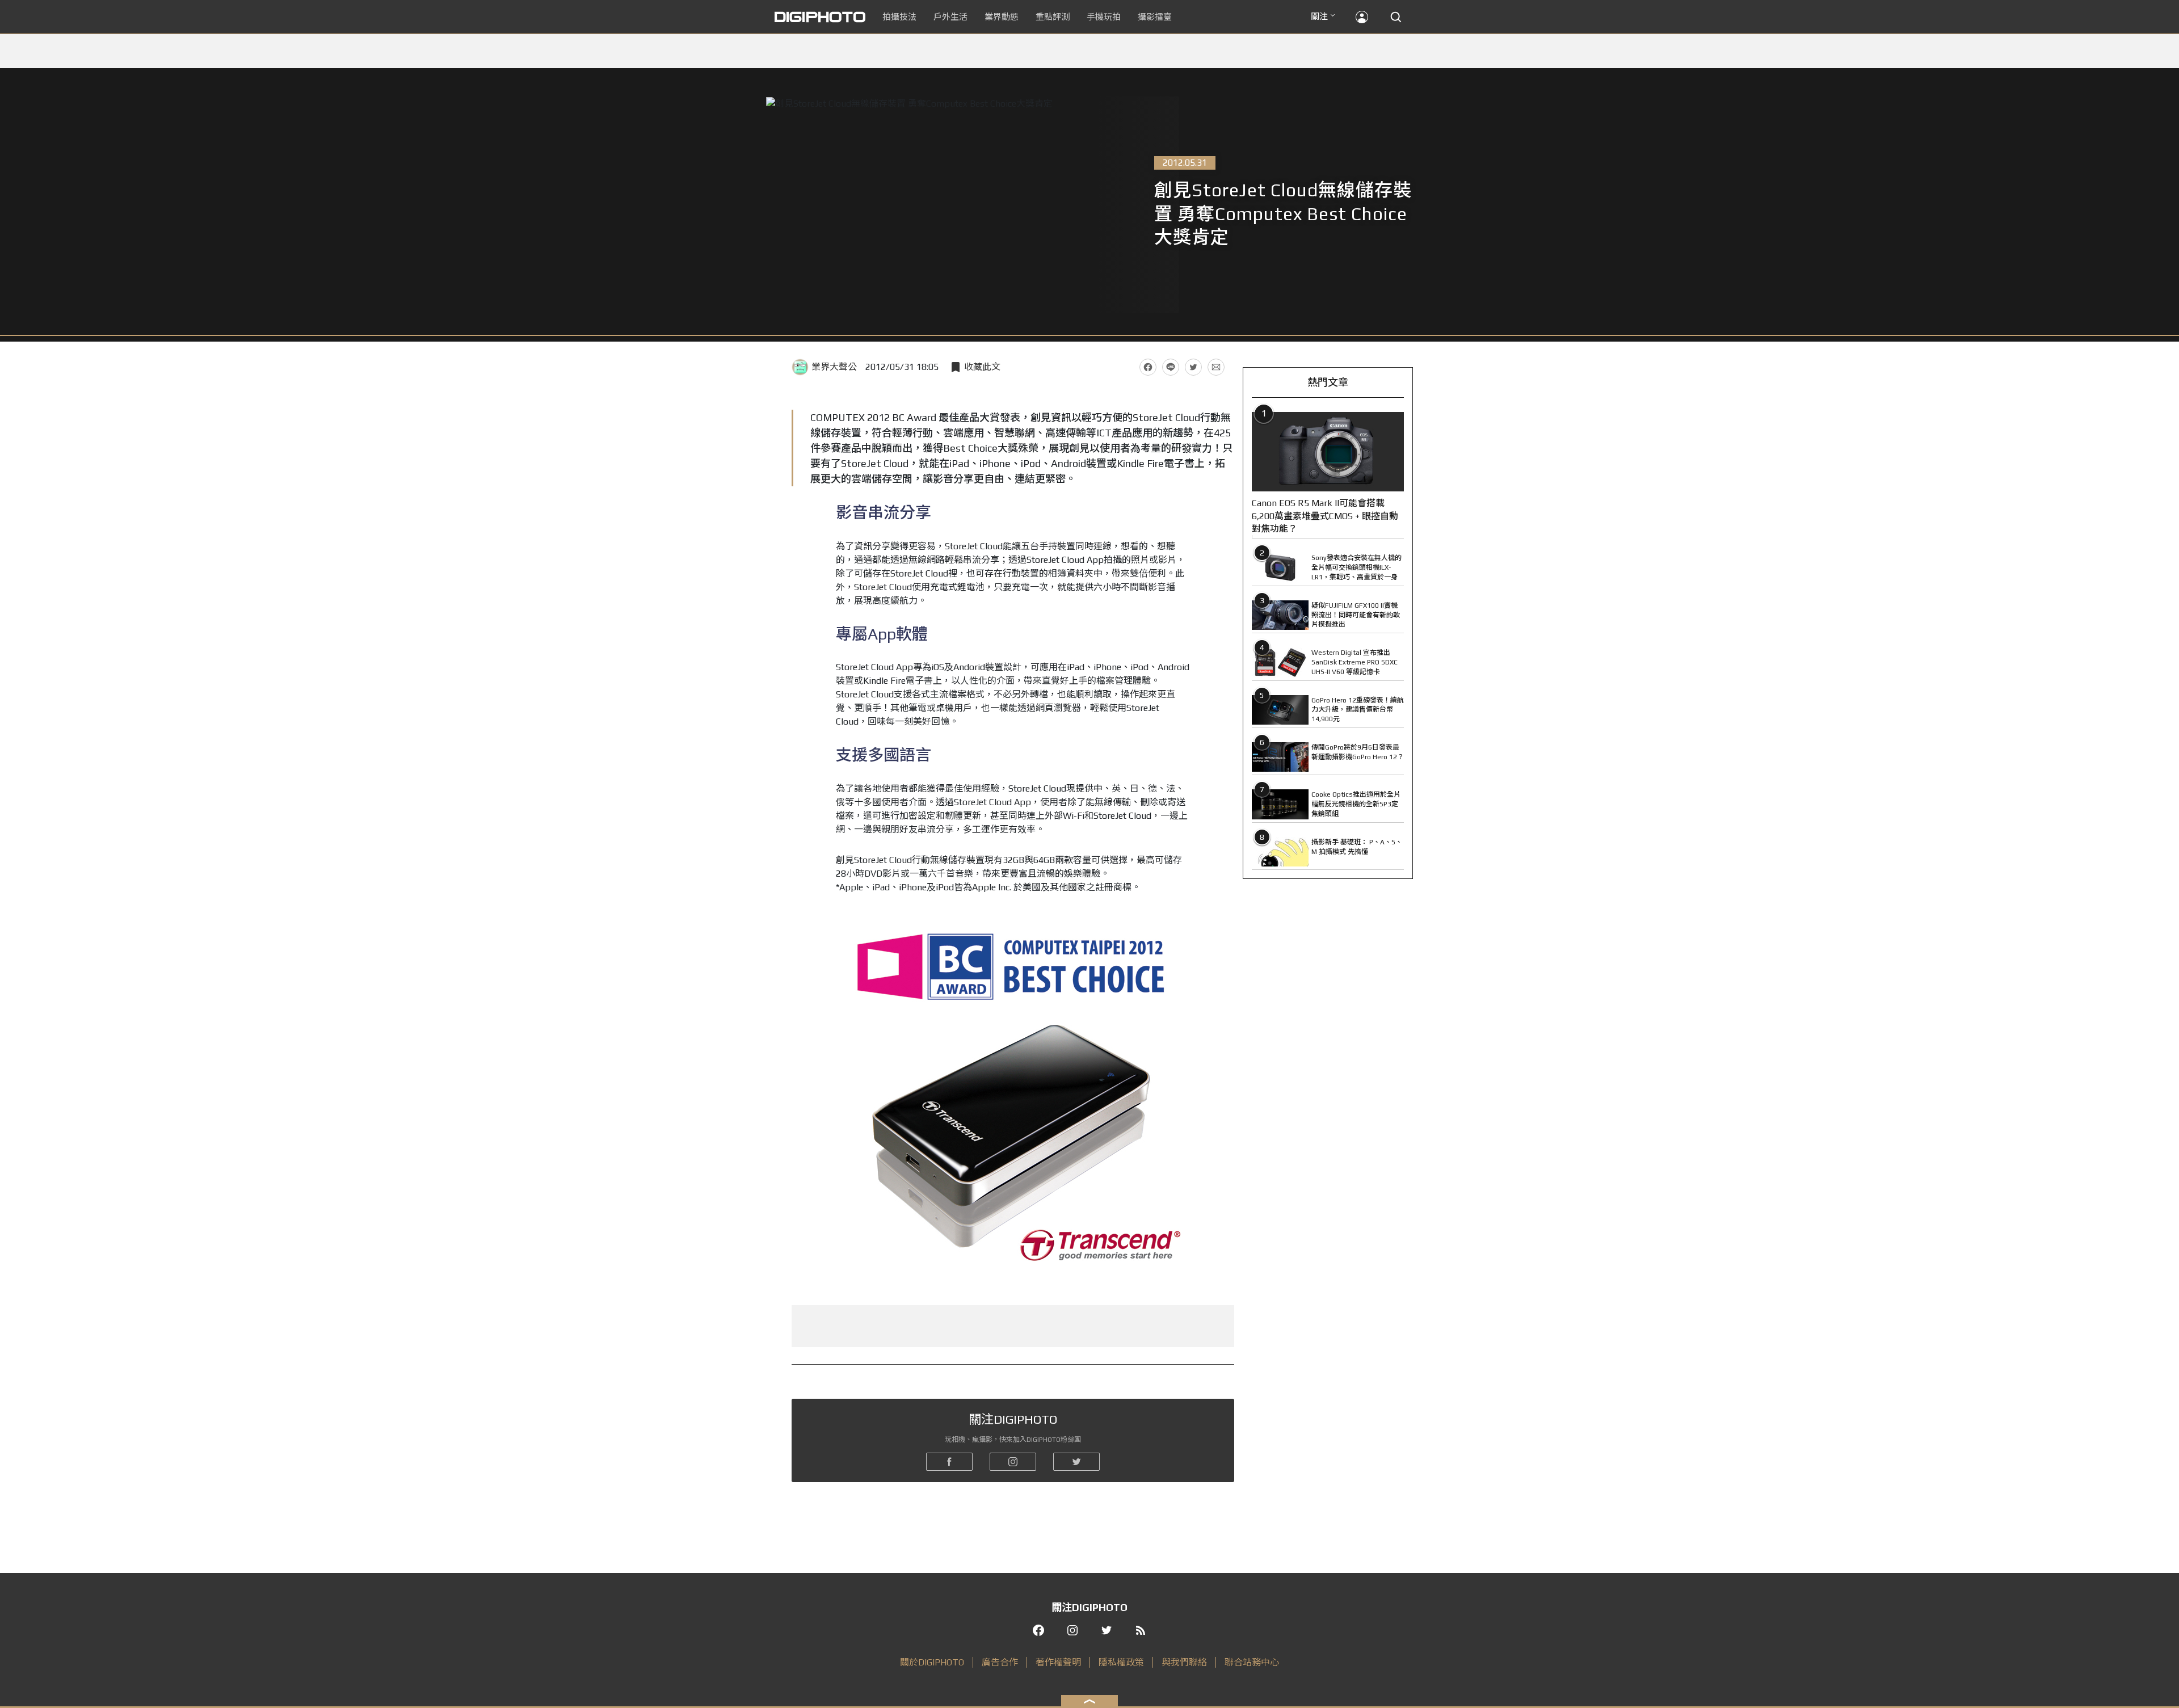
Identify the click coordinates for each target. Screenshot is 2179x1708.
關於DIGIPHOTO (932, 1662)
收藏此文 (982, 367)
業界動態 (1002, 17)
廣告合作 (1000, 1662)
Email (1216, 367)
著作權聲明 (1058, 1662)
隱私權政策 (1121, 1662)
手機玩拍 (1104, 17)
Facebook (1148, 367)
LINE (1171, 367)
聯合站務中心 (1252, 1662)
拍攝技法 (899, 17)
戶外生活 (950, 17)
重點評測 (1053, 17)
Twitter (1193, 367)
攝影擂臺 (1155, 17)
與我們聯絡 (1184, 1662)
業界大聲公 (834, 367)
